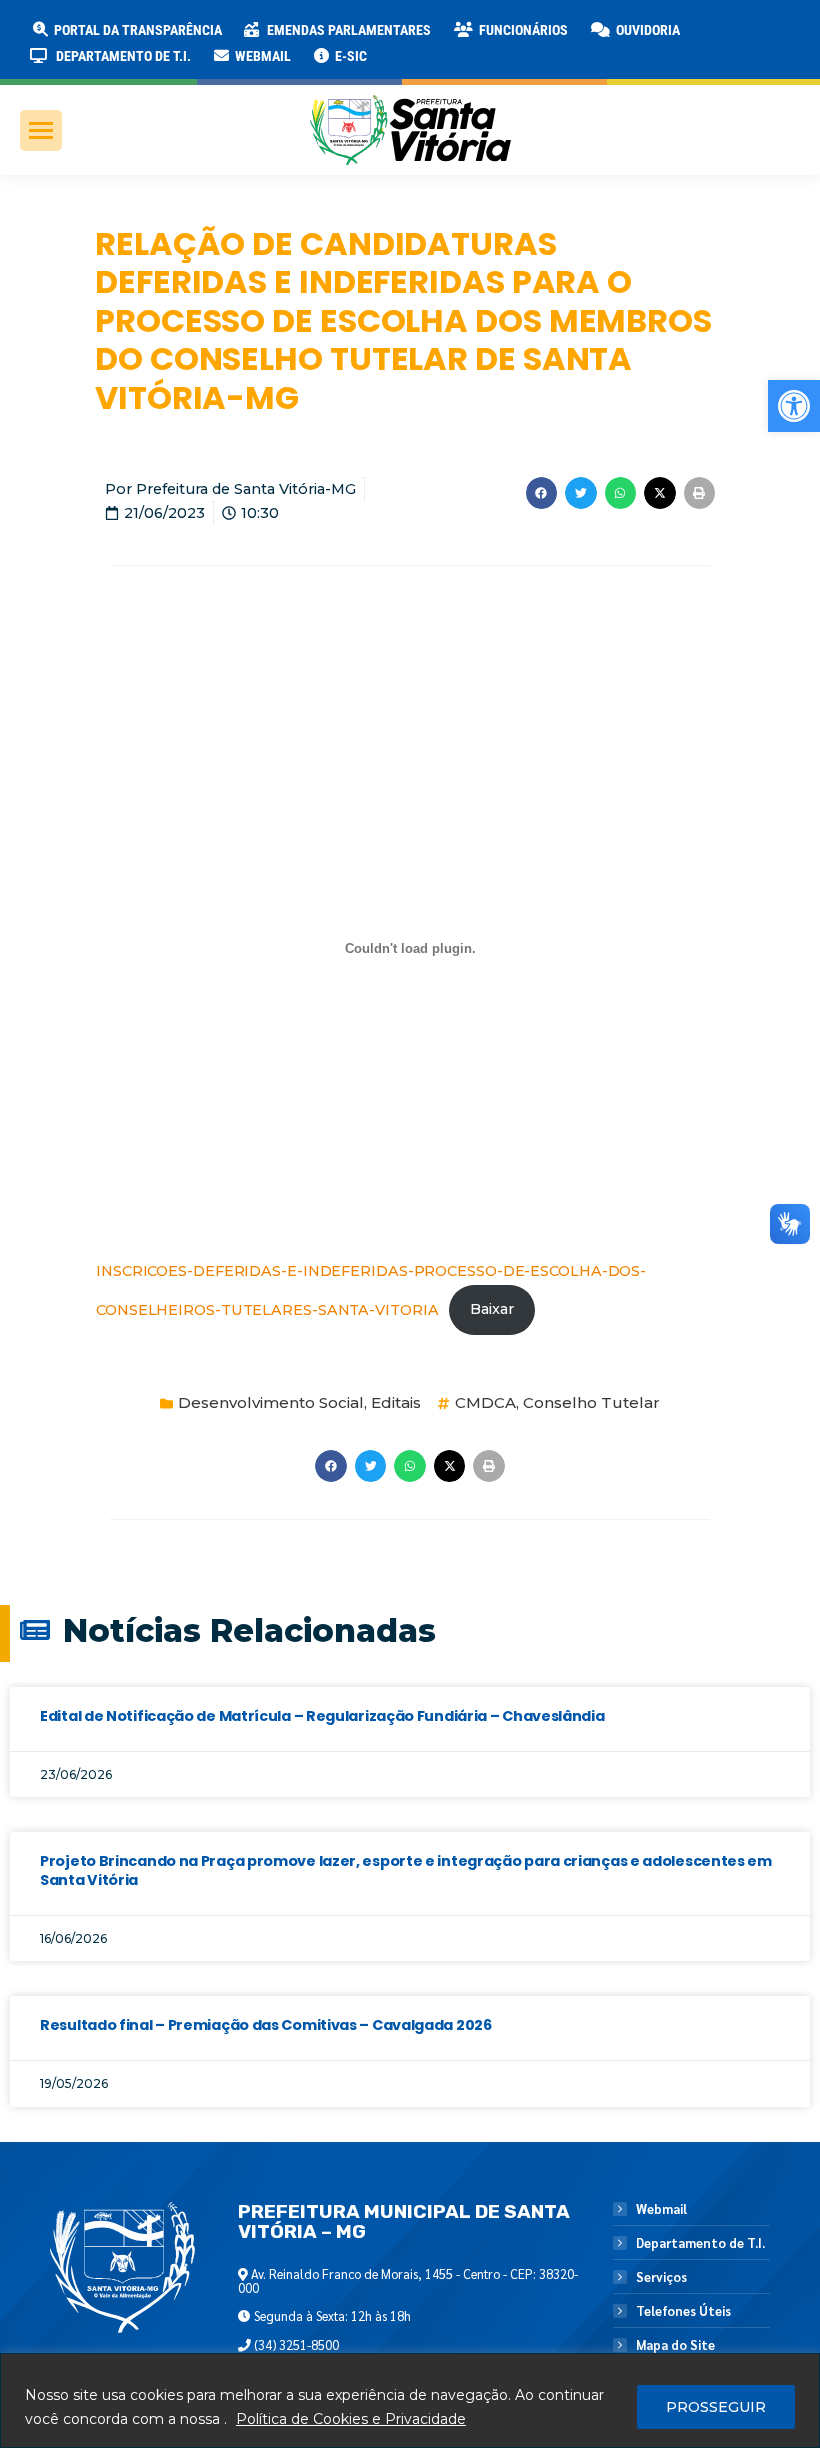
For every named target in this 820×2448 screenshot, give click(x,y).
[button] (322, 30)
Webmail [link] (661, 2209)
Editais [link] (396, 1402)
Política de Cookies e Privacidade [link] (351, 2419)
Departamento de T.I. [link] (700, 2243)
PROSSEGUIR (716, 2407)
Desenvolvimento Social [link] (271, 1402)
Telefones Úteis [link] (683, 2311)
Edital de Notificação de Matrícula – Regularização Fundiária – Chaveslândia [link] (322, 1716)
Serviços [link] (661, 2277)
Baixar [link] (491, 1309)
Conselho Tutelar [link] (591, 1402)
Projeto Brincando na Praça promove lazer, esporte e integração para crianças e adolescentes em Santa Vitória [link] (406, 1870)
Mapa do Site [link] (675, 2345)
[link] (794, 406)
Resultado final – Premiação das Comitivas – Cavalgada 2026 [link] (266, 2025)
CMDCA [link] (485, 1402)
